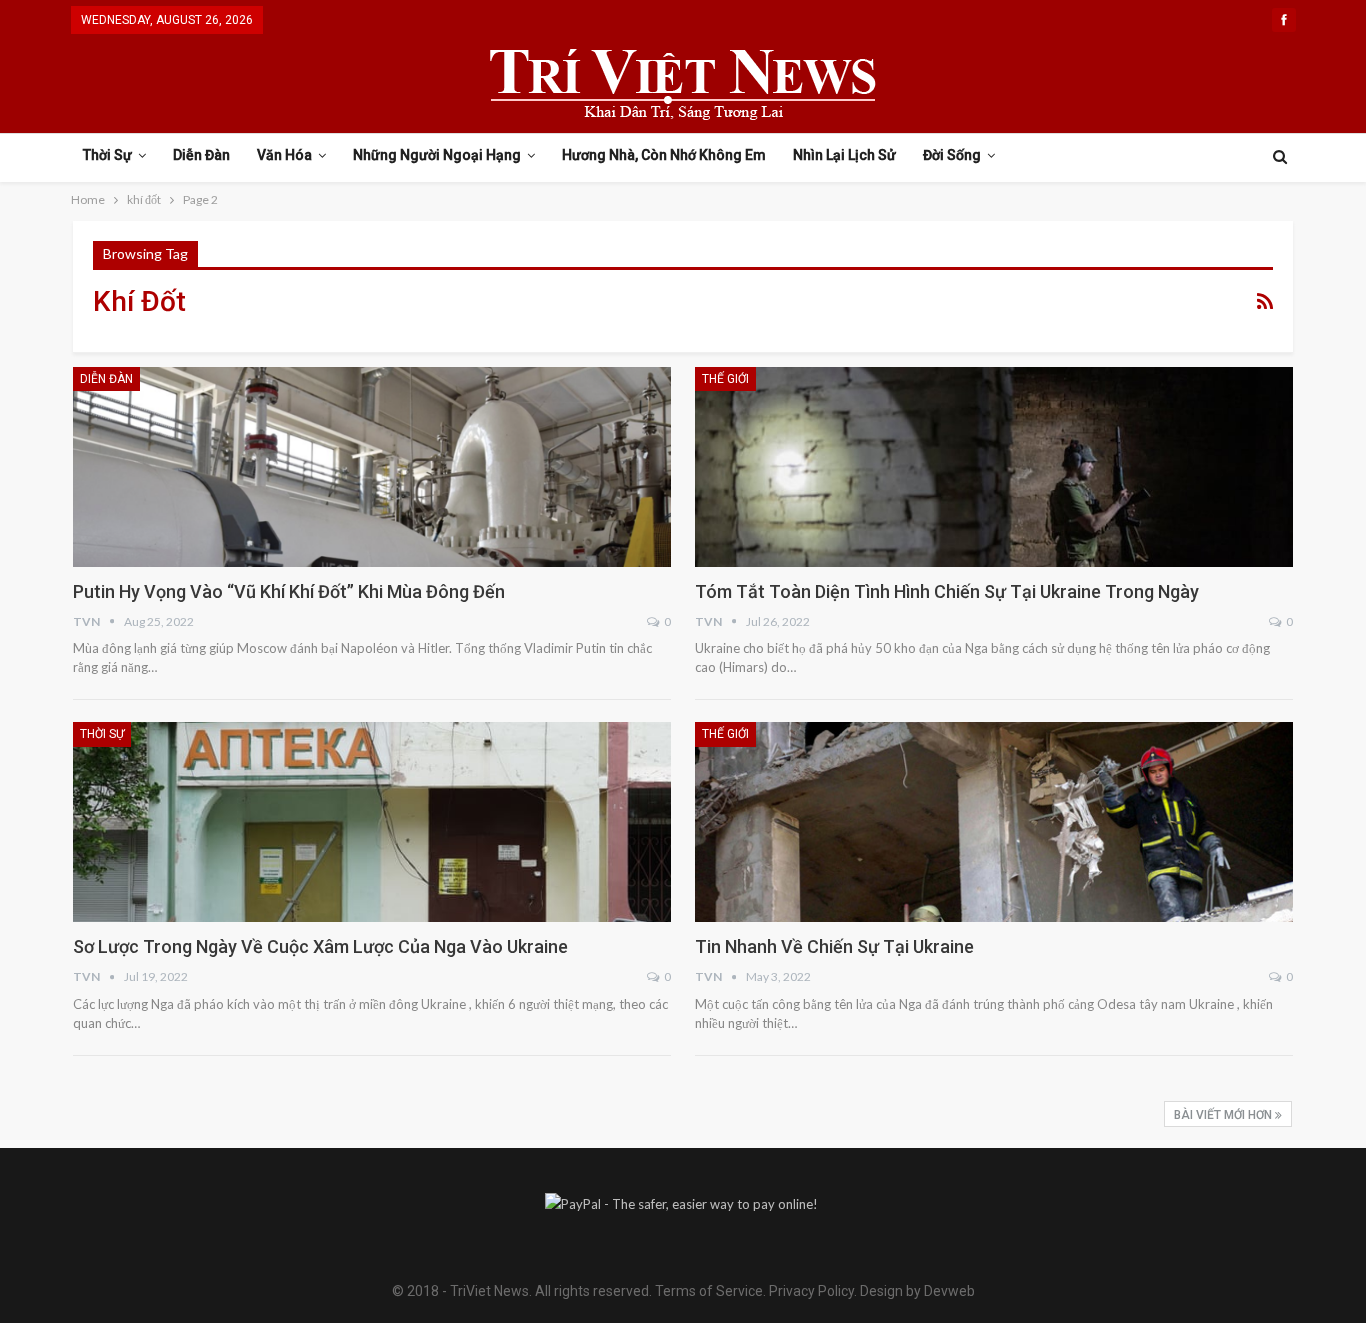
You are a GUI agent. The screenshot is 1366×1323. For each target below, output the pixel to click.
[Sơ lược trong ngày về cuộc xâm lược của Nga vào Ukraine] (372, 822)
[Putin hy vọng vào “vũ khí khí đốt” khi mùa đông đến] (372, 467)
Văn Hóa (284, 155)
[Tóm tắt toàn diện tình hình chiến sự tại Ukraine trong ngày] (994, 467)
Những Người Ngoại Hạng (437, 155)
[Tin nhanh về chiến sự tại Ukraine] (994, 822)
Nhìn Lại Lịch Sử (844, 155)
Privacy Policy (811, 1291)
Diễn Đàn (201, 155)
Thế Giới (725, 379)
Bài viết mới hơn (1224, 1115)
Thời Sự (107, 155)
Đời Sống (952, 155)
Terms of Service (709, 1291)
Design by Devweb (916, 1291)
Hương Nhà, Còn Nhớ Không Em (664, 155)
